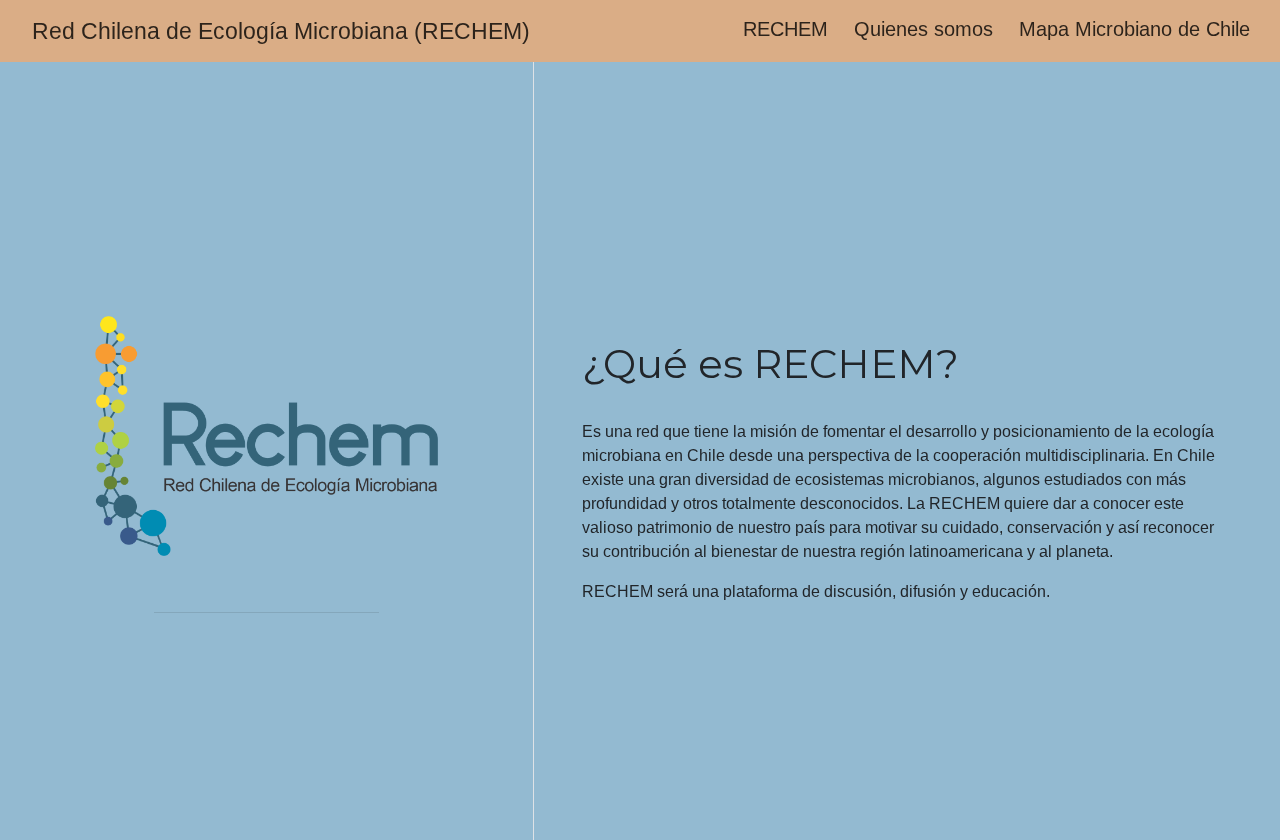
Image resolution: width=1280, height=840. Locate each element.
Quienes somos (923, 29)
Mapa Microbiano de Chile (1134, 29)
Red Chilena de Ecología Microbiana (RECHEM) (281, 31)
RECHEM (785, 29)
